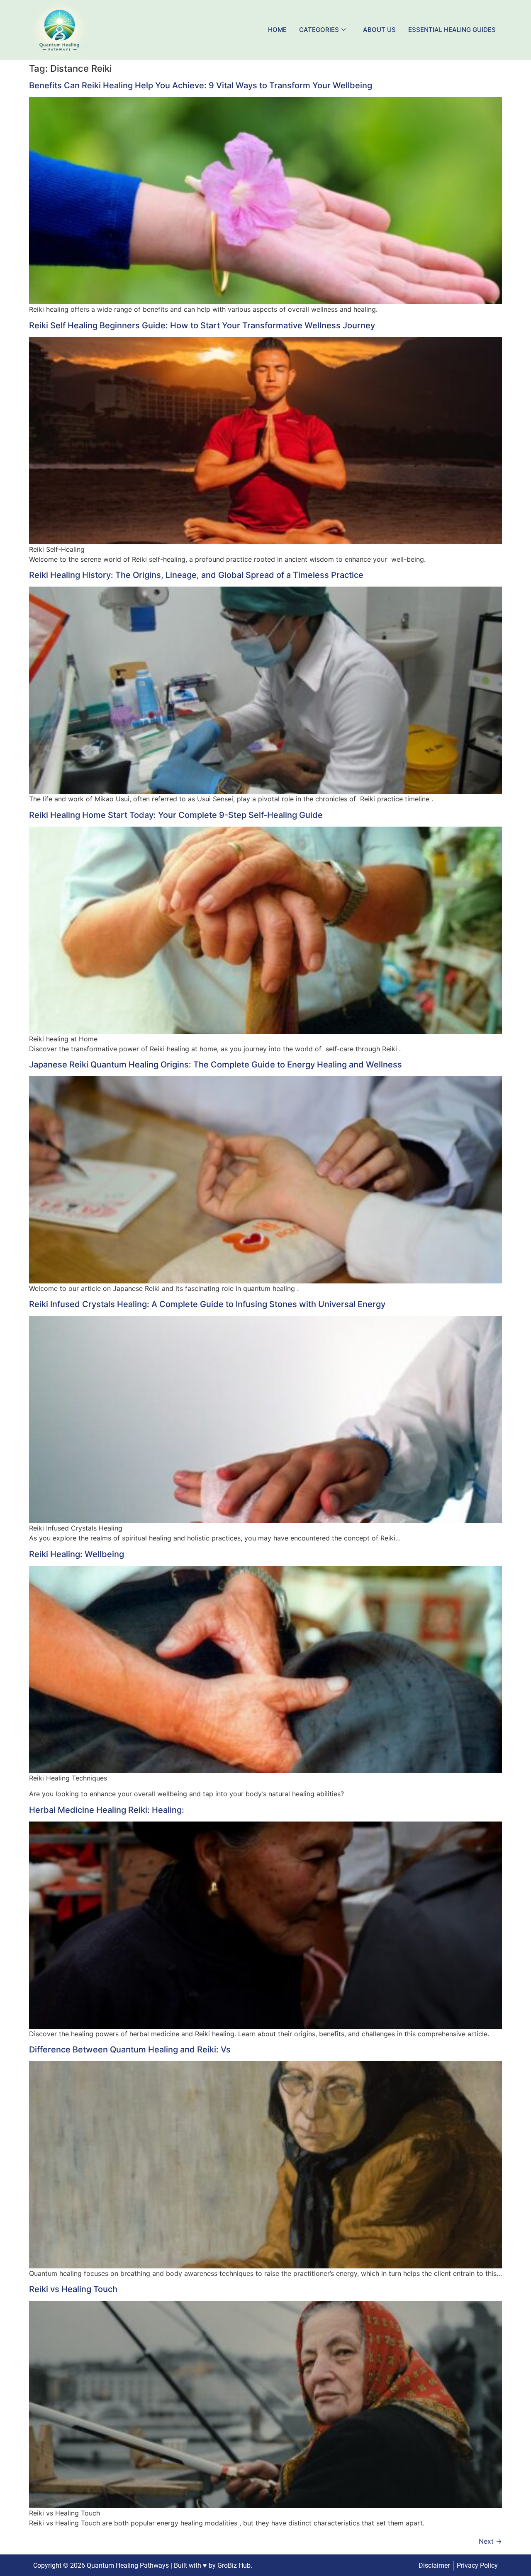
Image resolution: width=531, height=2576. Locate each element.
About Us (379, 30)
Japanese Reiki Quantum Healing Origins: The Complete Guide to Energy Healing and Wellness (216, 1065)
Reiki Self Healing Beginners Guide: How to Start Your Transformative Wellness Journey (202, 325)
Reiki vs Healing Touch (73, 2289)
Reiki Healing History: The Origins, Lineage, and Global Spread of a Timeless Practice (196, 575)
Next (490, 2541)
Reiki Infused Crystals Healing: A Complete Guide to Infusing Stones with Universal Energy (207, 1304)
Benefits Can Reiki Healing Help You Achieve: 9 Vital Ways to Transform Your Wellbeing (201, 85)
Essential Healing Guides (452, 30)
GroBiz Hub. (235, 2565)
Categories (319, 30)
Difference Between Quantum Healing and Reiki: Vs (130, 2050)
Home (277, 30)
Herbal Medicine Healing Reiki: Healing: (107, 1810)
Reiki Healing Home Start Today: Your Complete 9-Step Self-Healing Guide (176, 815)
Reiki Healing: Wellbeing (77, 1554)
